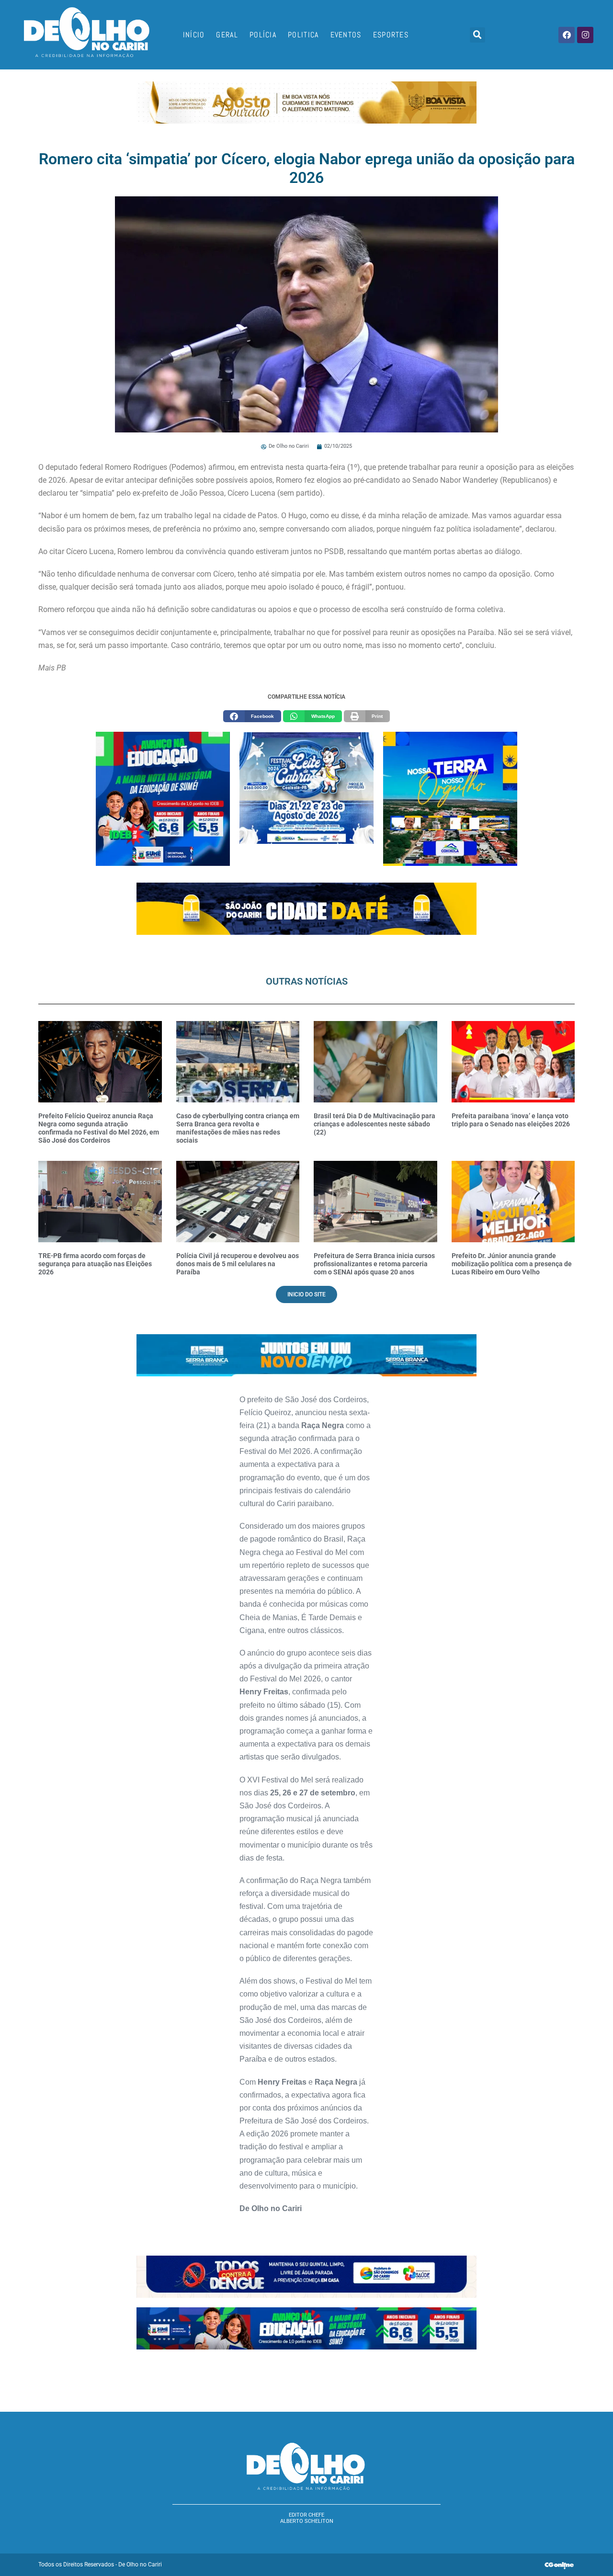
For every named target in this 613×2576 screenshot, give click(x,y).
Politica (303, 35)
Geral (227, 35)
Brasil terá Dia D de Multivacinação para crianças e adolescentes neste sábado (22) (375, 1124)
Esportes (391, 35)
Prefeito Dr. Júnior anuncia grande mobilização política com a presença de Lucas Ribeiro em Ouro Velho (512, 1264)
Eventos (346, 35)
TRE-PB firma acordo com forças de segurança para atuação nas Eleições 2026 (95, 1264)
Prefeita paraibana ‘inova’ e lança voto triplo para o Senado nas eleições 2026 (511, 1120)
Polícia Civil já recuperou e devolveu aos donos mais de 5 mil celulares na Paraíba (238, 1264)
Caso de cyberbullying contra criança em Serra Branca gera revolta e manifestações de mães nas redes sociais (238, 1128)
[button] (477, 35)
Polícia (263, 35)
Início (194, 35)
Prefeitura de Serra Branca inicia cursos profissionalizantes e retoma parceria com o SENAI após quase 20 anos (374, 1264)
